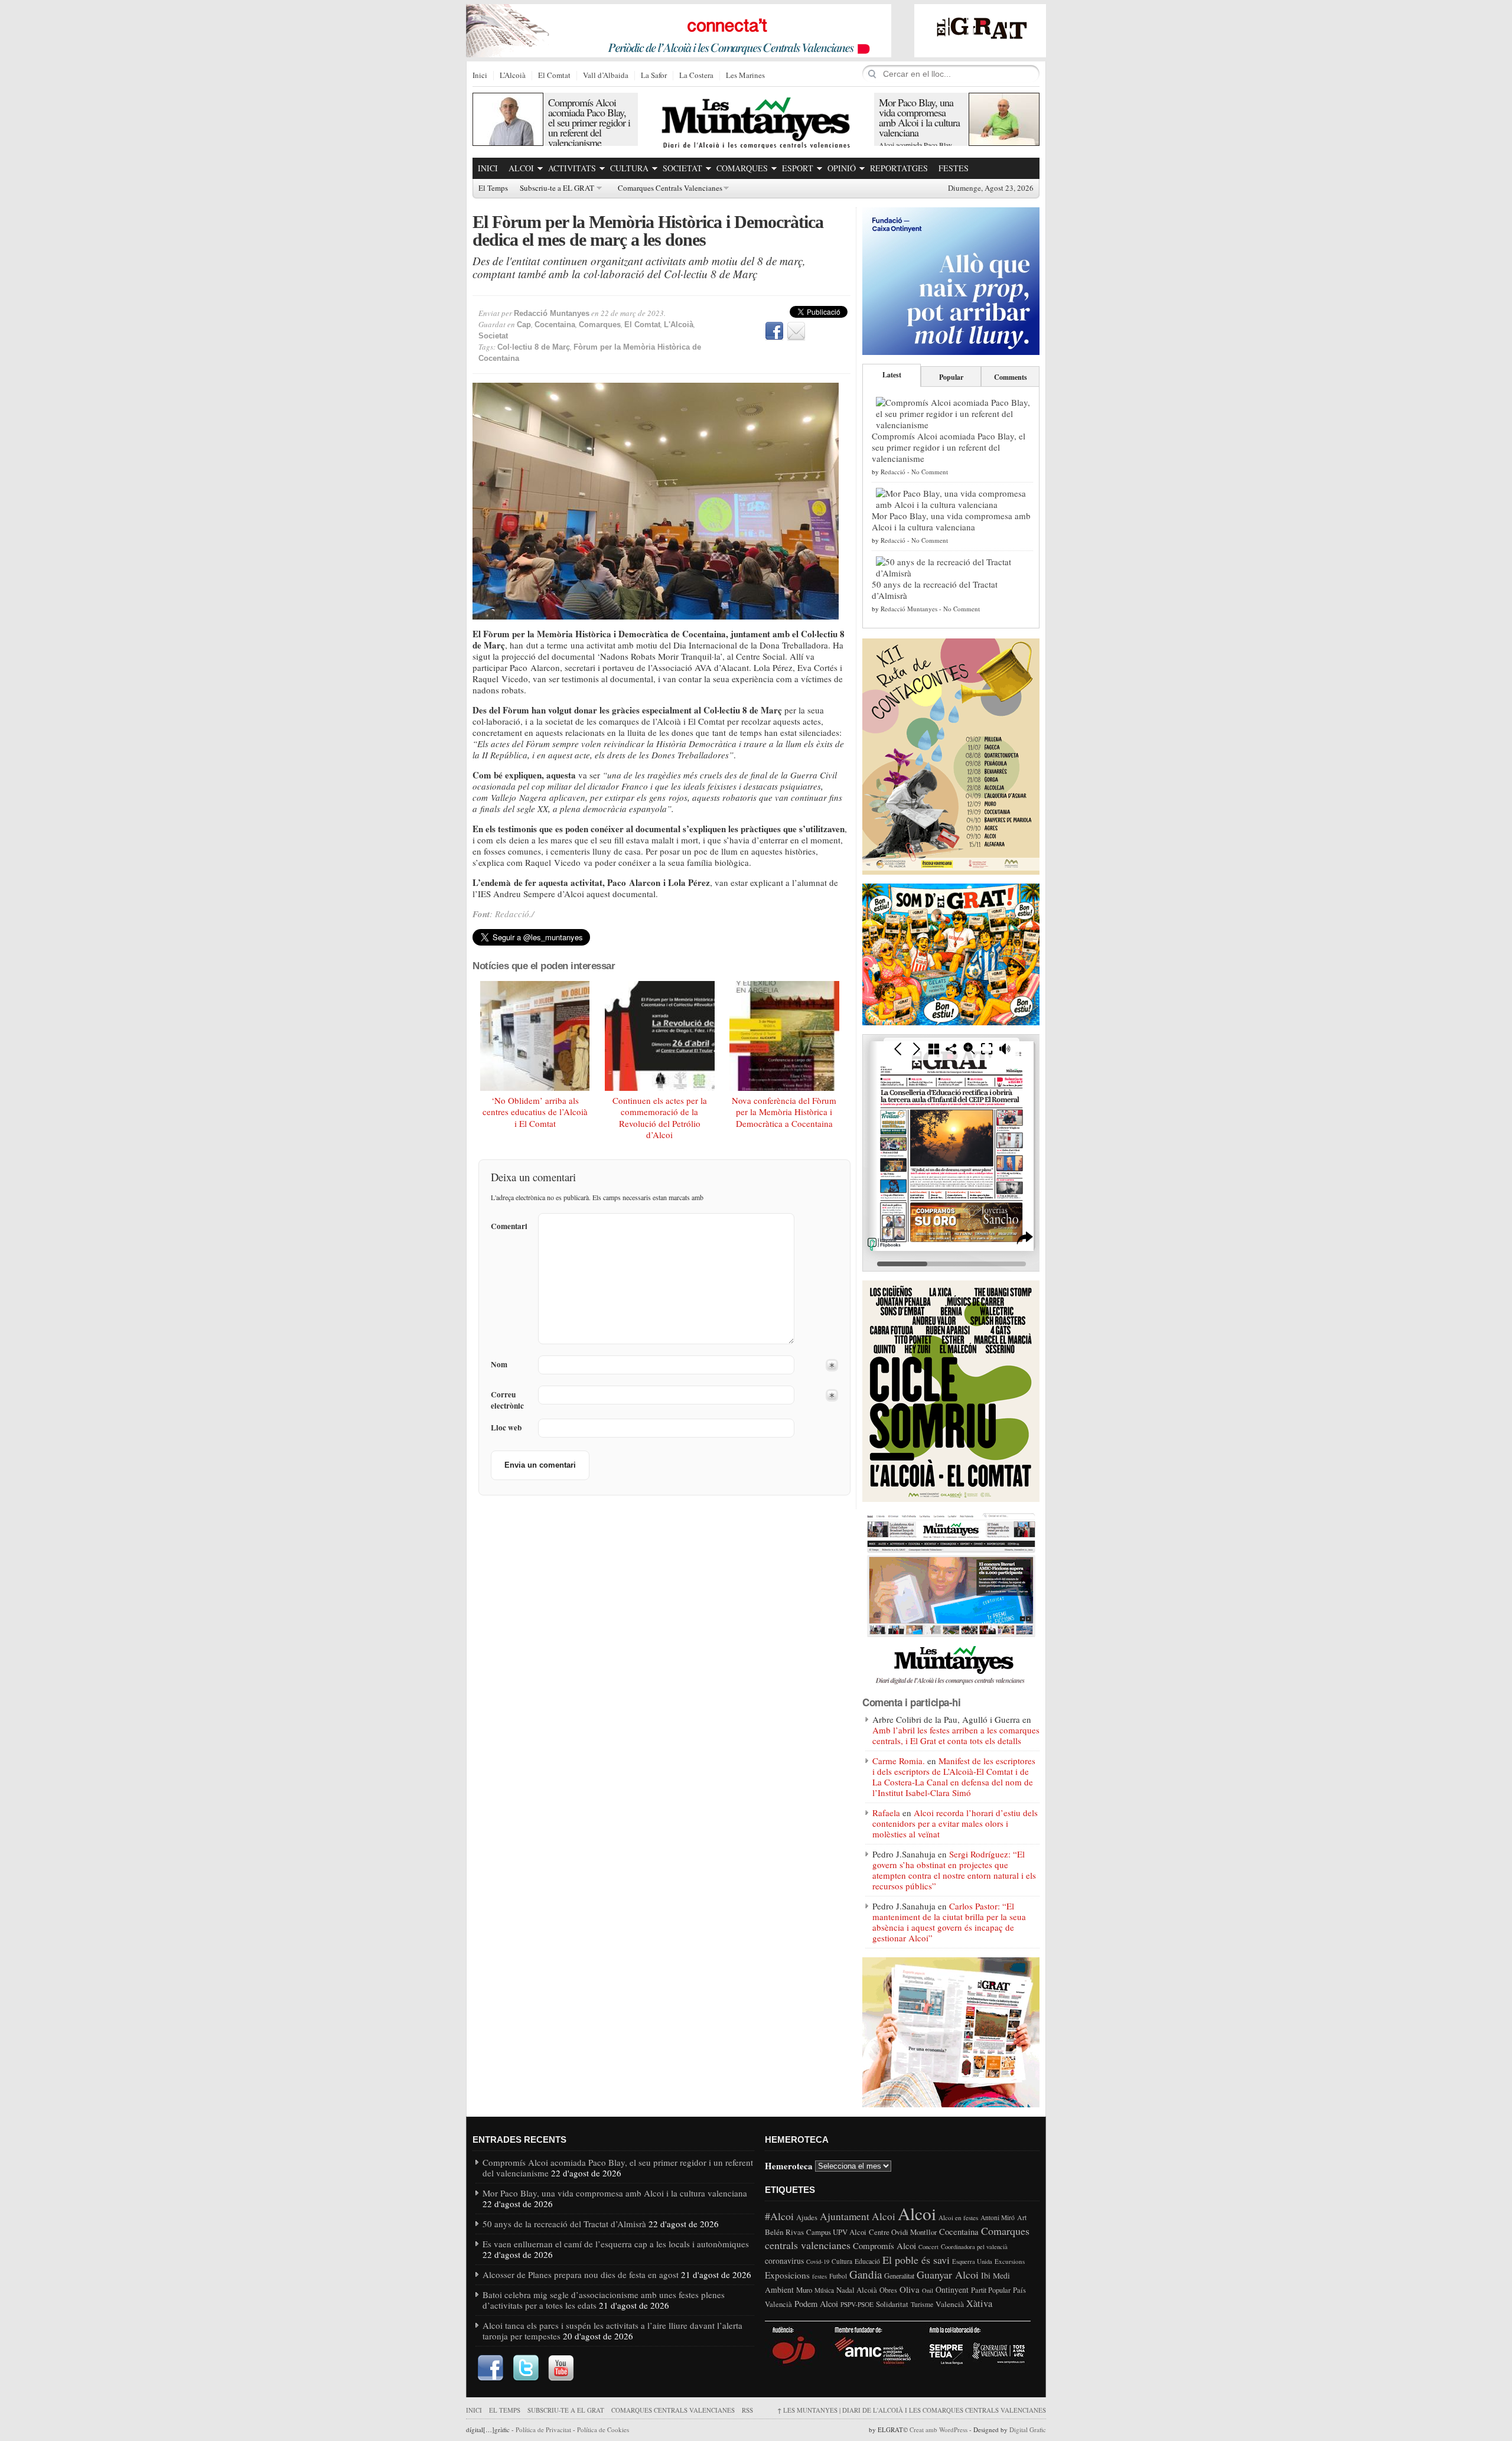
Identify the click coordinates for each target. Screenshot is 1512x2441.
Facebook (774, 331)
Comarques (742, 168)
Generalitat (899, 2276)
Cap (524, 325)
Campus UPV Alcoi (836, 2232)
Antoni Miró (998, 2217)
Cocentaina (555, 325)
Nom (499, 1365)
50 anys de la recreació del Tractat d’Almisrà (935, 590)
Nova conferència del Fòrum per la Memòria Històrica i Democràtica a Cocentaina (784, 1112)
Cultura (629, 168)
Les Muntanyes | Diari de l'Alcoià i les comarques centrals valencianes (912, 2410)
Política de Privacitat (543, 2429)
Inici (480, 76)
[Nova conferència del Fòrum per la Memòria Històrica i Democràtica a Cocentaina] (784, 1036)
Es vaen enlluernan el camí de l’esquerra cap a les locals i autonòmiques (616, 2244)
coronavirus (784, 2261)
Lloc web (506, 1428)
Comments (1011, 377)
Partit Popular (991, 2290)
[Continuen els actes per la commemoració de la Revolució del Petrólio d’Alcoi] (660, 1036)
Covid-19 (818, 2261)
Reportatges (899, 168)
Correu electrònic (507, 1400)
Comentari (509, 1226)
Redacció (893, 472)
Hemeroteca (789, 2165)
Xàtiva (979, 2303)
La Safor (654, 76)
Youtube (561, 2368)
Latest (892, 375)
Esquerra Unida (972, 2261)
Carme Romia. (899, 1761)
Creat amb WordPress (939, 2429)
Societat (682, 168)
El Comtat (554, 76)
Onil (928, 2290)
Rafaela (886, 1813)
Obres (888, 2290)
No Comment (930, 472)
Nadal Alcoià (857, 2290)
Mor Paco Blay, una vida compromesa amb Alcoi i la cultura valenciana (919, 117)
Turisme (922, 2304)
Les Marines (745, 76)
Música (824, 2290)
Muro (804, 2290)
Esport (798, 168)
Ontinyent (952, 2290)
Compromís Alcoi (884, 2246)
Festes (954, 168)
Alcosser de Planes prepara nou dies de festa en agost (581, 2274)
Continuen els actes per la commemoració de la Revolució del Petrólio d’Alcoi (660, 1118)
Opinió (842, 168)
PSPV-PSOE (857, 2304)
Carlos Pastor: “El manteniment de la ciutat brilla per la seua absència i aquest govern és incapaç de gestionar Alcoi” (949, 1922)
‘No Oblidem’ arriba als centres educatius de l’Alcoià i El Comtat (535, 1112)
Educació (867, 2261)
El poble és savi (916, 2260)
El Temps (493, 188)
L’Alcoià (513, 76)
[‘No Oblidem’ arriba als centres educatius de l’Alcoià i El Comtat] (535, 1036)
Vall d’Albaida (606, 76)
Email (796, 331)
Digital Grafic (1028, 2429)
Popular (951, 377)
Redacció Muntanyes (552, 313)
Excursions (1010, 2261)
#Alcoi (779, 2216)
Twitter (526, 2368)
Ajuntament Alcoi (858, 2216)
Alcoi (521, 168)
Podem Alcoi (816, 2304)
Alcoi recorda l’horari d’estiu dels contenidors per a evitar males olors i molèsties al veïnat (955, 1823)
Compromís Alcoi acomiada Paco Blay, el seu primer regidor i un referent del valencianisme (589, 122)
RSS (747, 2410)
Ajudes (807, 2217)
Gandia (866, 2274)
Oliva (910, 2289)
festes (819, 2276)
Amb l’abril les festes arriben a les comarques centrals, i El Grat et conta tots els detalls (956, 1735)
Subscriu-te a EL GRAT (557, 188)
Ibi (986, 2275)
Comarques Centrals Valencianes (670, 188)
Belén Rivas (784, 2232)
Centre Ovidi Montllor (903, 2232)
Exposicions (787, 2275)
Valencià (950, 2304)
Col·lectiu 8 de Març (534, 347)
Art (1022, 2217)
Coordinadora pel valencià (974, 2247)
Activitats (572, 168)
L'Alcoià (679, 325)
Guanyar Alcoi (948, 2274)
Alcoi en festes (958, 2217)
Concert (928, 2247)
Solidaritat (892, 2304)
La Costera (696, 76)
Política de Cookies (603, 2429)
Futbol (838, 2276)
